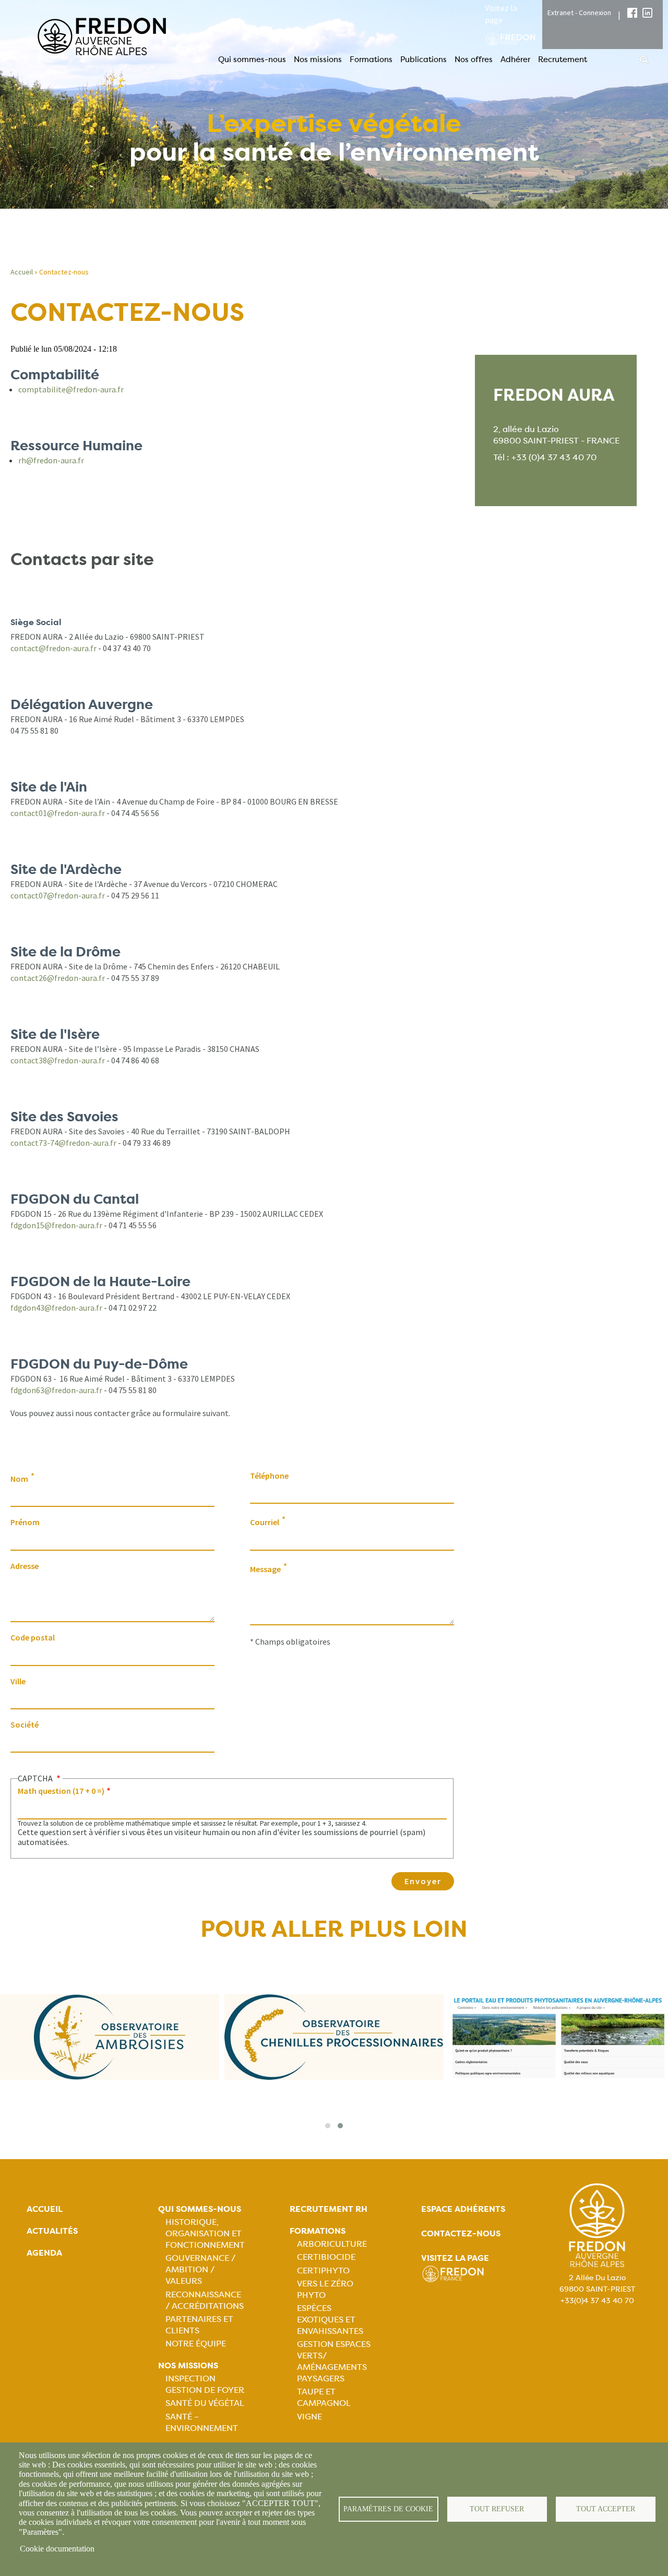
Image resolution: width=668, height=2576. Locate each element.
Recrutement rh (329, 2209)
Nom (19, 1479)
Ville (18, 1681)
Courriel (265, 1522)
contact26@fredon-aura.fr (58, 978)
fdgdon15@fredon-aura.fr (56, 1225)
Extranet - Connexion (579, 13)
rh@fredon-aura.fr (51, 460)
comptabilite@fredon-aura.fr (71, 389)
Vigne (309, 2417)
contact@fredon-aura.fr (53, 648)
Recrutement (563, 59)
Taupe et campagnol (324, 2397)
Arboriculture (332, 2244)
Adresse (25, 1566)
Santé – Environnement (202, 2422)
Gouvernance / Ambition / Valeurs (200, 2269)
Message (265, 1569)
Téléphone (269, 1476)
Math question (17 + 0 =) (61, 1791)
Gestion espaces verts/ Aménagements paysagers (334, 2361)
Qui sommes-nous (252, 59)
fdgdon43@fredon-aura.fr (56, 1308)
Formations (371, 59)
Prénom (25, 1522)
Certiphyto (323, 2271)
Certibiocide (326, 2257)
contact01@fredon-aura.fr (58, 813)
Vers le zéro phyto (325, 2289)
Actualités (52, 2231)
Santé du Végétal (205, 2403)
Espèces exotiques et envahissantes (330, 2320)
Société (25, 1724)
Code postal (33, 1637)
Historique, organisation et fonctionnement (205, 2233)
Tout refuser (497, 2509)
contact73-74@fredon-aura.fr (63, 1143)
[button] (328, 2126)
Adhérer (515, 59)
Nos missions (318, 59)
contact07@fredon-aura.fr (58, 895)
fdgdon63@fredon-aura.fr (56, 1390)
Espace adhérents (463, 2209)
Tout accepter (606, 2509)
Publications (424, 59)
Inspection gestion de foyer (205, 2384)
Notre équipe (196, 2344)
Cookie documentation (57, 2549)
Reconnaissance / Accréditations (205, 2300)
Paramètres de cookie (388, 2509)
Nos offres (474, 59)
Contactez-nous (461, 2233)
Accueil (22, 272)
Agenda (44, 2253)
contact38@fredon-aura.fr (58, 1060)
